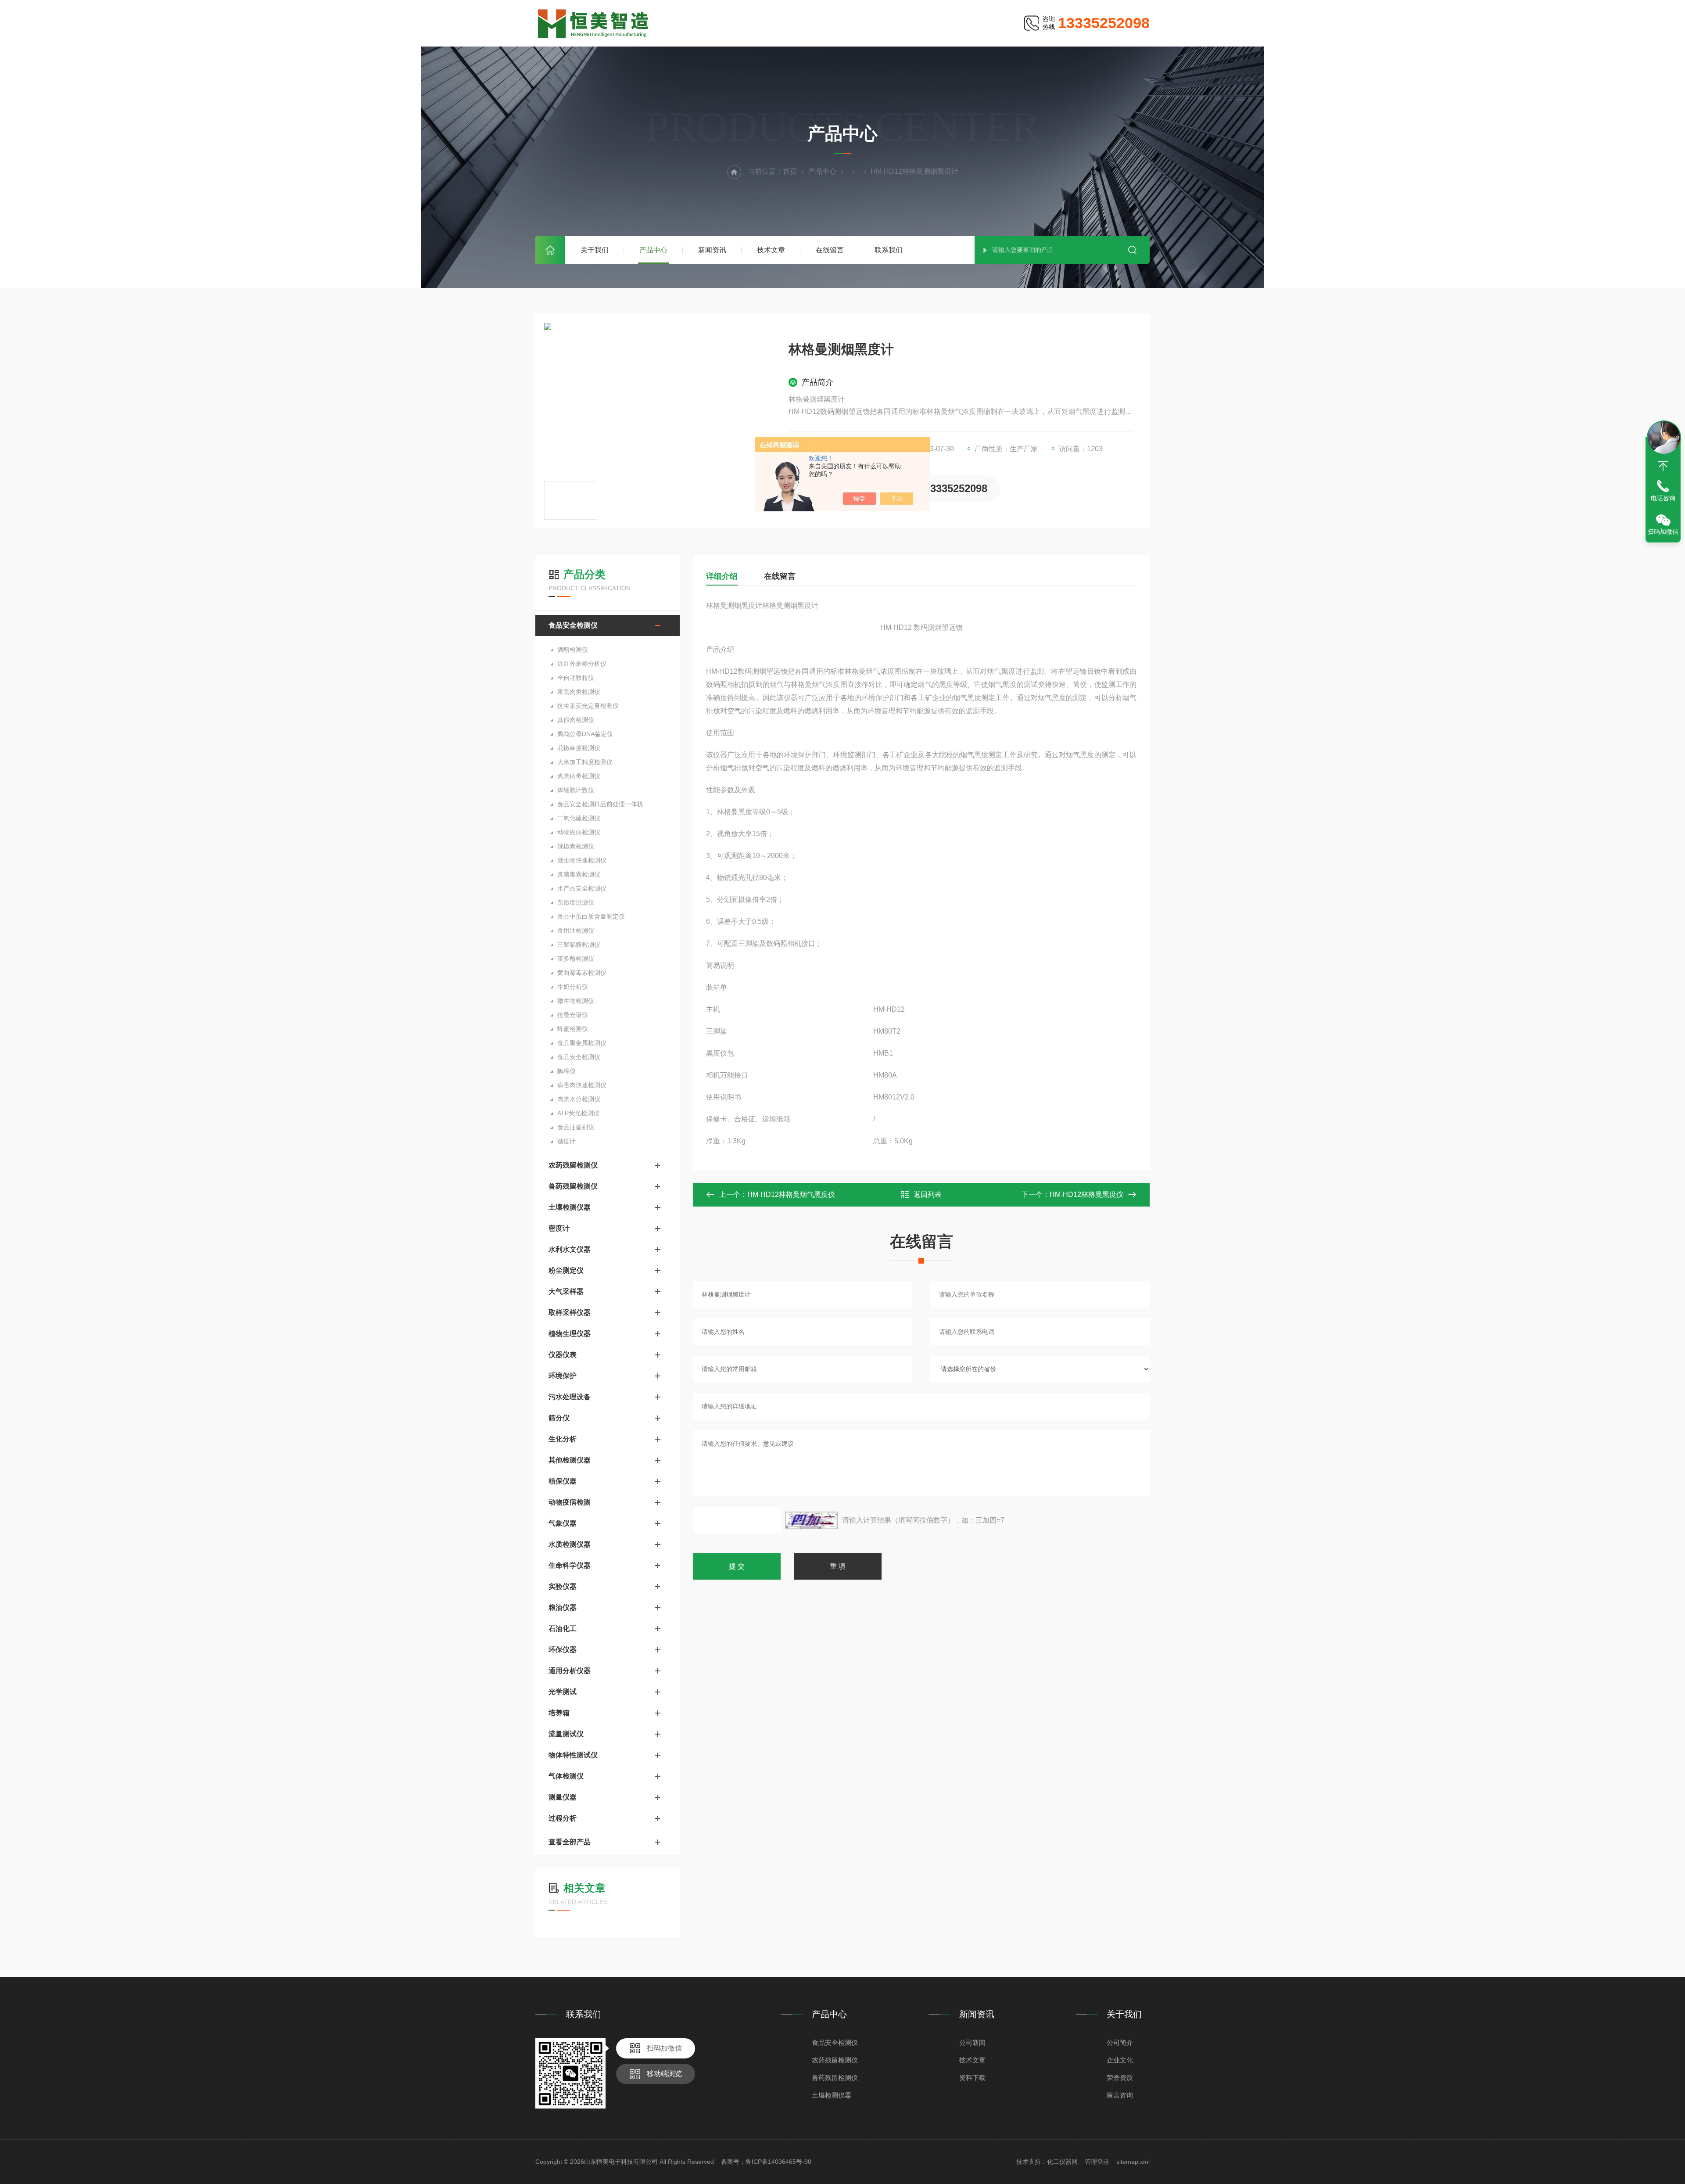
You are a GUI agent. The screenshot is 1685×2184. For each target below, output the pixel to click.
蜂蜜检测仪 (573, 1029)
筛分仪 (559, 1418)
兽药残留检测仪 (573, 1186)
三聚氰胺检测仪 (579, 945)
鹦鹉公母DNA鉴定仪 (585, 734)
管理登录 (1097, 2162)
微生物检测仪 (576, 1001)
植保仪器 (563, 1481)
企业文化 (1120, 2060)
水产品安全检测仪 (582, 888)
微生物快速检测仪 (582, 860)
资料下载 (972, 2078)
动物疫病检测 (570, 1502)
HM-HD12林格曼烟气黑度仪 (791, 1194)
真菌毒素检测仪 (579, 874)
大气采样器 (566, 1291)
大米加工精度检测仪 (585, 762)
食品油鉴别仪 (576, 1127)
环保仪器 (563, 1650)
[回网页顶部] (1663, 466)
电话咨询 (1663, 498)
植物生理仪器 (570, 1334)
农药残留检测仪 (573, 1165)
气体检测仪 (566, 1776)
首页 (550, 250)
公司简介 (1120, 2042)
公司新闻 (972, 2042)
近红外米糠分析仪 (582, 664)
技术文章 (771, 250)
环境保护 (563, 1376)
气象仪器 (563, 1523)
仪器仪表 (563, 1355)
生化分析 (563, 1439)
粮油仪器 (563, 1607)
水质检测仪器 (570, 1544)
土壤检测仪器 (570, 1207)
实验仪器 (563, 1586)
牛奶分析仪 (573, 987)
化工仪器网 (1062, 2162)
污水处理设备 (570, 1397)
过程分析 (563, 1818)
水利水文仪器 (570, 1249)
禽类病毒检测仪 (579, 776)
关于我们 (595, 250)
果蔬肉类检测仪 (579, 692)
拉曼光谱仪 (573, 1015)
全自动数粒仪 (576, 678)
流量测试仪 (566, 1734)
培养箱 (559, 1713)
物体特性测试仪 (573, 1755)
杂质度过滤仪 (576, 902)
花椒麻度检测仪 (579, 748)
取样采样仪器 (570, 1313)
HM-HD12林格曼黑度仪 (1086, 1194)
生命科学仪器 (570, 1565)
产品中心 (653, 250)
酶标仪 (566, 1071)
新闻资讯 (712, 250)
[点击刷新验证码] (811, 1520)
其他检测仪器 (570, 1460)
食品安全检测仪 (573, 625)
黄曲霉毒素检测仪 (582, 973)
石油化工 (563, 1629)
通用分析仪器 (570, 1671)
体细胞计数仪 (576, 790)
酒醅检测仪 (573, 650)
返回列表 (928, 1194)
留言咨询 (1120, 2095)
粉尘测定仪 (566, 1270)
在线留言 (830, 250)
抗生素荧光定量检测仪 (588, 706)
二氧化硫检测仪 (579, 818)
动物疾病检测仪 (579, 832)
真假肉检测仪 (576, 720)
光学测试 (563, 1692)
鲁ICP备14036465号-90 (778, 2162)
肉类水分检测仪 (579, 1099)
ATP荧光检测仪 (578, 1113)
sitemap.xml (1133, 2162)
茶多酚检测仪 (576, 959)
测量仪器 (563, 1797)
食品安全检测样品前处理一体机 (600, 804)
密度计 (559, 1228)
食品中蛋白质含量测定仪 (591, 916)
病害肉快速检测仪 (582, 1085)
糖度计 (566, 1141)
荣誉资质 (1120, 2078)
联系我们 (889, 250)
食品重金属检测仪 (582, 1043)
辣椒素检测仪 (576, 846)
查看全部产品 (570, 1842)
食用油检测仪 (576, 930)
